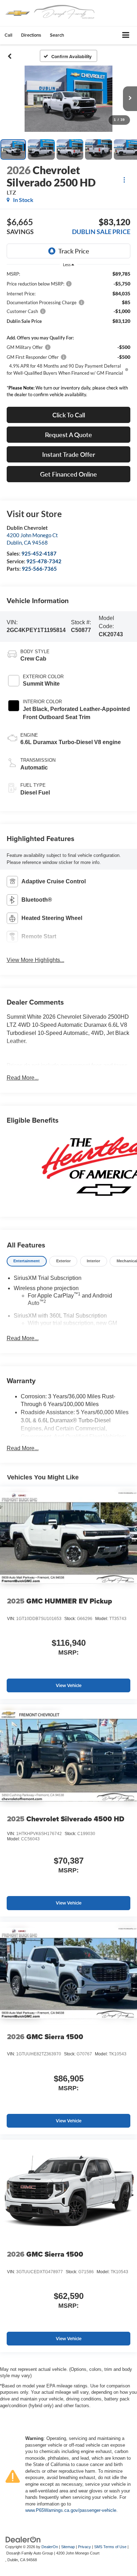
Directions (31, 35)
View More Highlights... (35, 960)
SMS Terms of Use (110, 2547)
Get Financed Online (68, 474)
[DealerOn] (23, 2539)
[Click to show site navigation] (126, 35)
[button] (8, 35)
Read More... (23, 1078)
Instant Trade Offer (69, 454)
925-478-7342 (44, 561)
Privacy (84, 2547)
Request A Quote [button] (68, 435)
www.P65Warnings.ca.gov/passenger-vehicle (71, 2510)
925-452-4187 (39, 553)
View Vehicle (69, 1685)
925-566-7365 (39, 569)
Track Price (74, 251)
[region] (69, 336)
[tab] (27, 1261)
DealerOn (50, 2547)
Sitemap (68, 2547)
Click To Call (69, 415)
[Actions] (124, 180)
